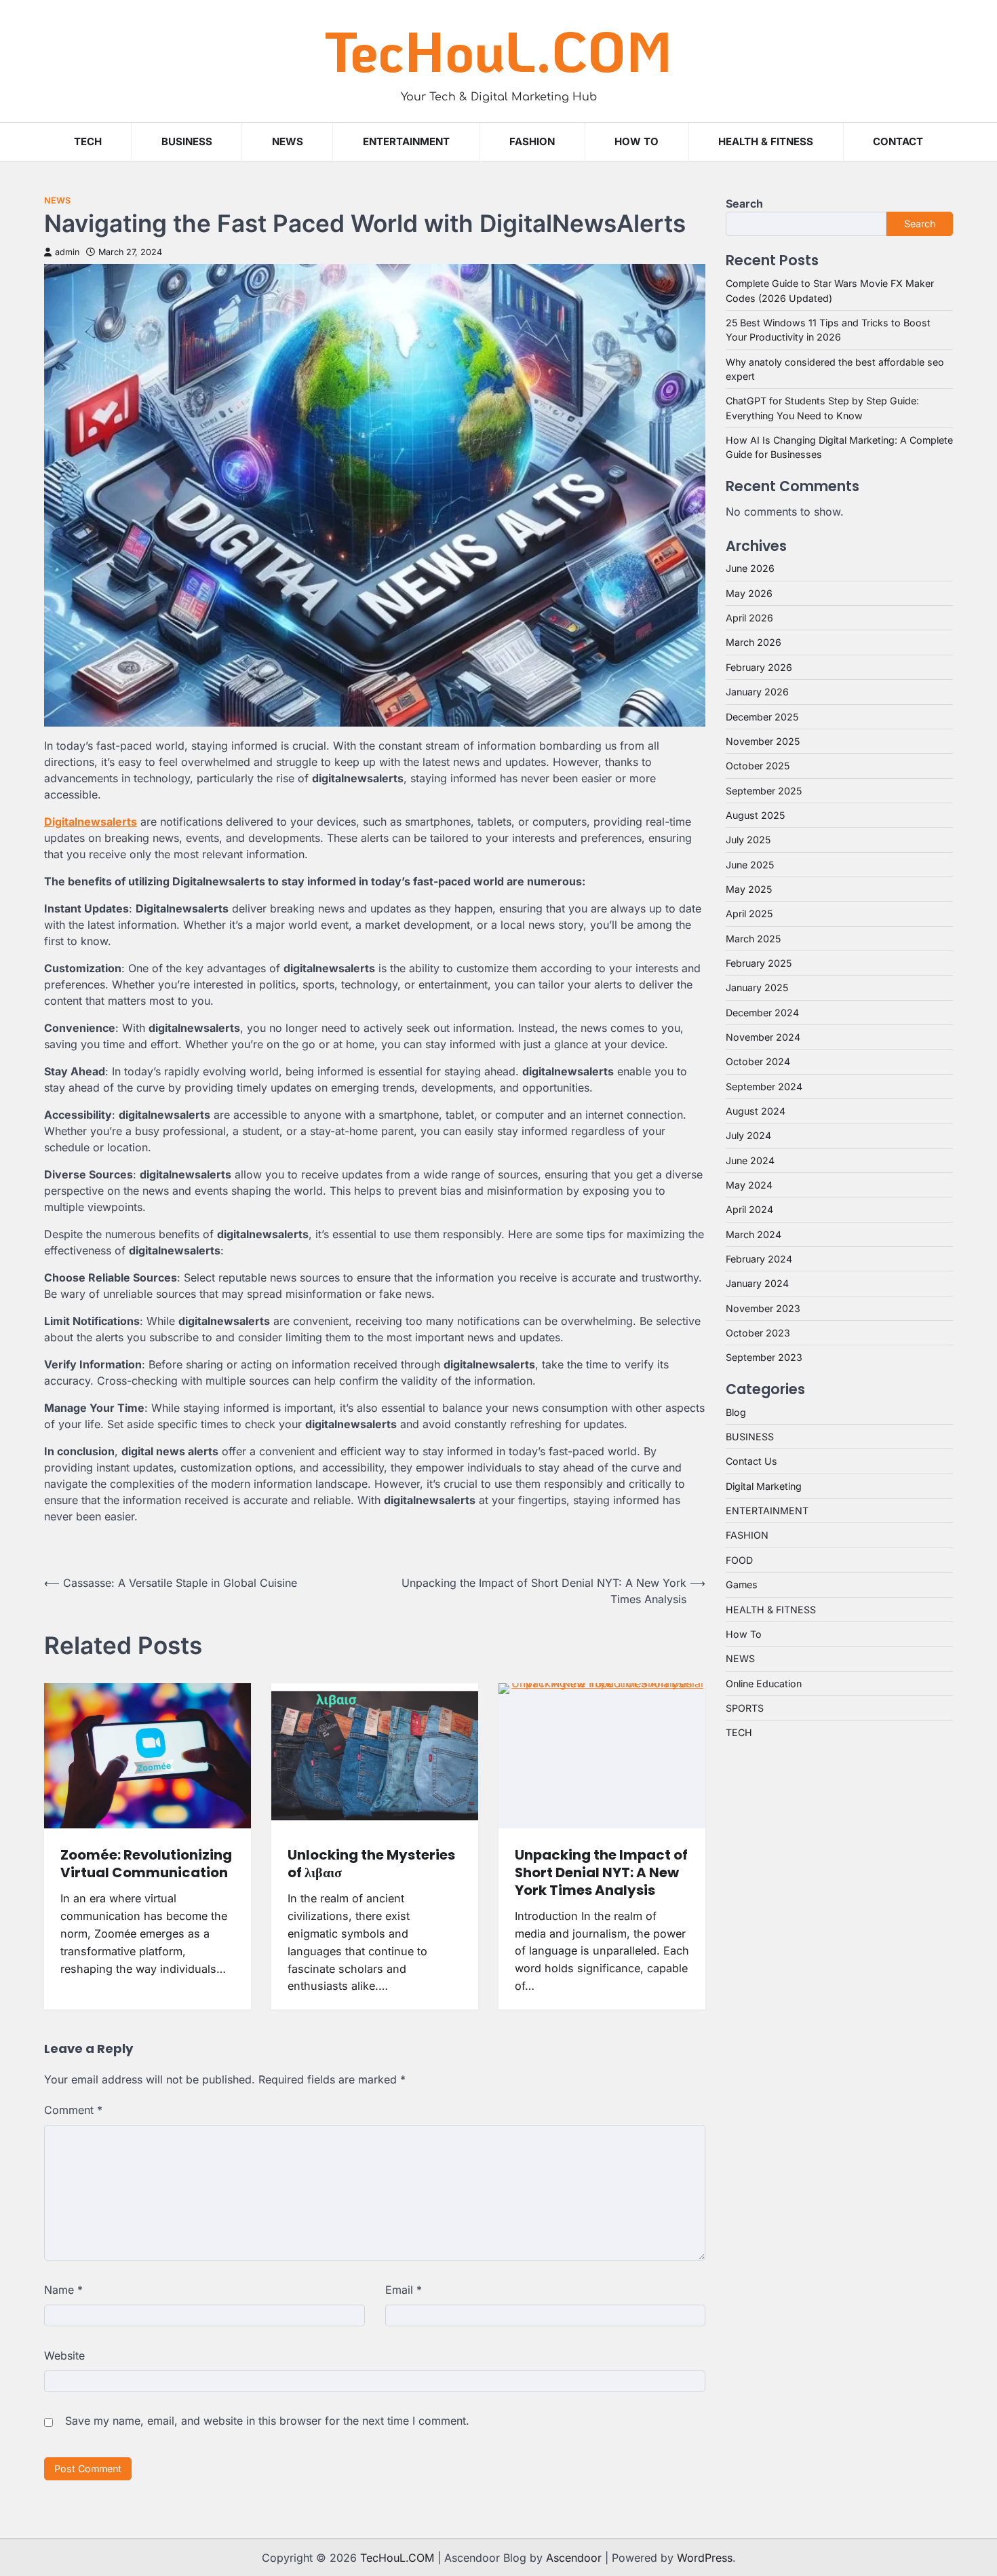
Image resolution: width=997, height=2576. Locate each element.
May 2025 (749, 889)
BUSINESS (187, 141)
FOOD (739, 1560)
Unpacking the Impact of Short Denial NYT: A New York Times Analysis (601, 1872)
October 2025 (758, 766)
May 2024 (749, 1185)
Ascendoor (574, 2558)
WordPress (705, 2558)
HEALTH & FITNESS (766, 141)
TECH (88, 141)
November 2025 (763, 741)
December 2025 (762, 717)
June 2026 (750, 568)
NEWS (288, 141)
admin (67, 252)
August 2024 (756, 1111)
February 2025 (759, 963)
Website (64, 2356)
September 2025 (764, 791)
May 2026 (749, 593)
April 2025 (749, 914)
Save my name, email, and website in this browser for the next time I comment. (267, 2421)
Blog (736, 1412)
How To (637, 141)
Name (63, 2290)
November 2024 (763, 1037)
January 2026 (757, 692)
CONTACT (898, 141)
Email (404, 2290)
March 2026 (754, 642)
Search (744, 204)
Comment (73, 2110)
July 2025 (748, 840)
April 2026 (749, 618)
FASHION (532, 141)
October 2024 (758, 1061)
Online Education (764, 1684)
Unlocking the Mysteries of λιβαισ (371, 1864)
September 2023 (764, 1357)
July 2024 (748, 1135)
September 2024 (764, 1087)
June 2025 (750, 865)
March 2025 (753, 939)
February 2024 (759, 1259)
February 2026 (759, 667)
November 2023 (763, 1308)
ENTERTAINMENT (406, 141)
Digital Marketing (764, 1486)
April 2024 (749, 1209)
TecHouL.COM (498, 51)
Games (742, 1584)
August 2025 (755, 815)
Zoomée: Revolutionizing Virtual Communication (146, 1864)
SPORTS (745, 1708)
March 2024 (754, 1234)
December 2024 (762, 1013)
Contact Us (751, 1461)
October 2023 (758, 1333)
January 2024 (757, 1283)
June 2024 (750, 1160)
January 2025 (757, 987)
